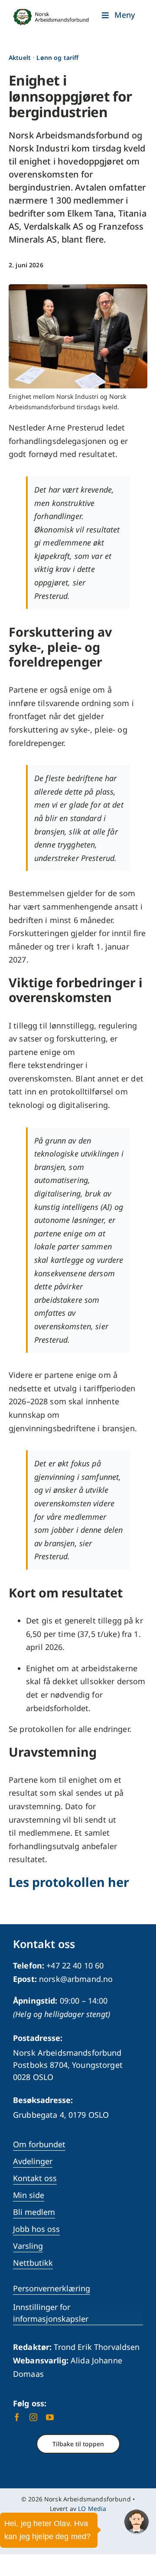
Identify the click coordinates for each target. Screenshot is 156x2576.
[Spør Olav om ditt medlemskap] (136, 2522)
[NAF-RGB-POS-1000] (51, 13)
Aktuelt (20, 57)
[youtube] (50, 2417)
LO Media (92, 2509)
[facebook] (17, 2417)
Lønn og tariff (57, 57)
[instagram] (33, 2417)
